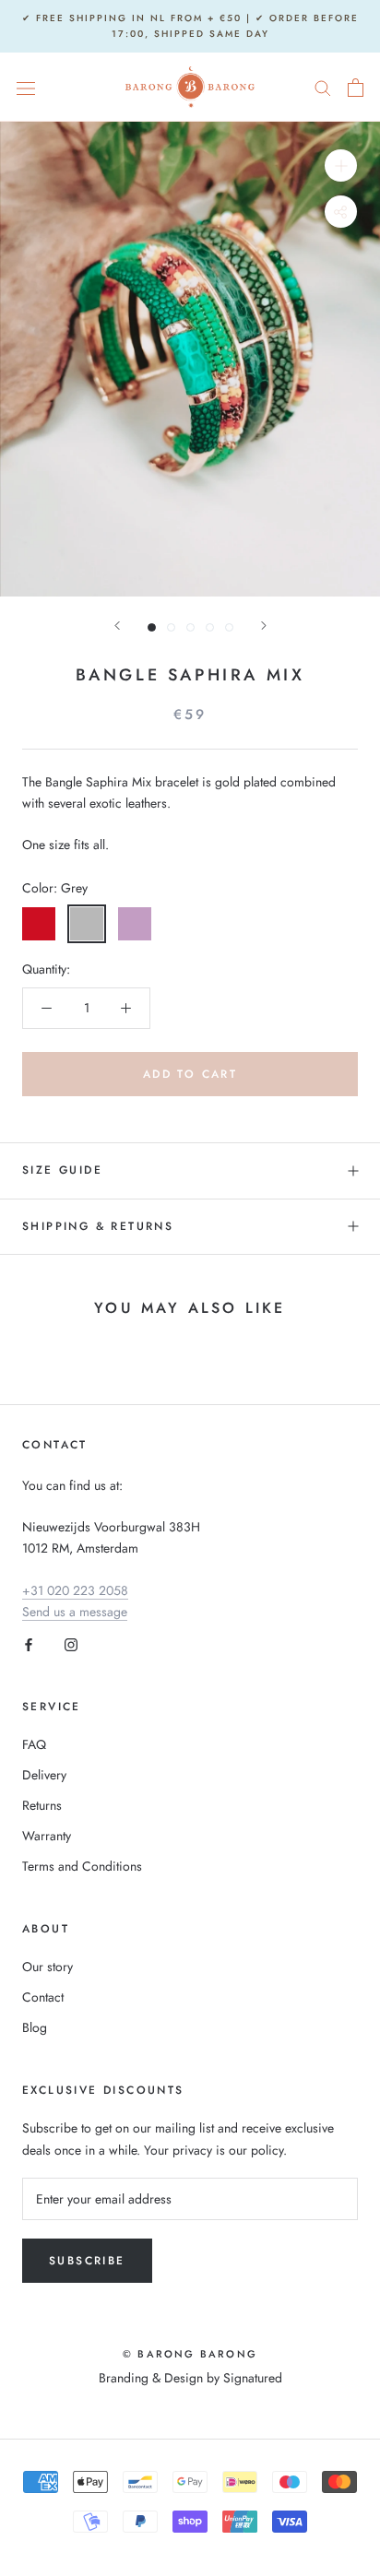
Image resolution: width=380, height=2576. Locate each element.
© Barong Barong (190, 2354)
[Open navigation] (26, 88)
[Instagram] (71, 1643)
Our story (47, 1967)
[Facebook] (29, 1643)
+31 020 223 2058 (75, 1590)
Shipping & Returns (98, 1226)
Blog (35, 2027)
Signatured (253, 2378)
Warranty (47, 1836)
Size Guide (62, 1170)
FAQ (34, 1744)
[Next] (264, 626)
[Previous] (117, 626)
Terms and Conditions (82, 1866)
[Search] (323, 87)
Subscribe (87, 2261)
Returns (42, 1805)
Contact (43, 1997)
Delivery (44, 1775)
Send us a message (75, 1612)
